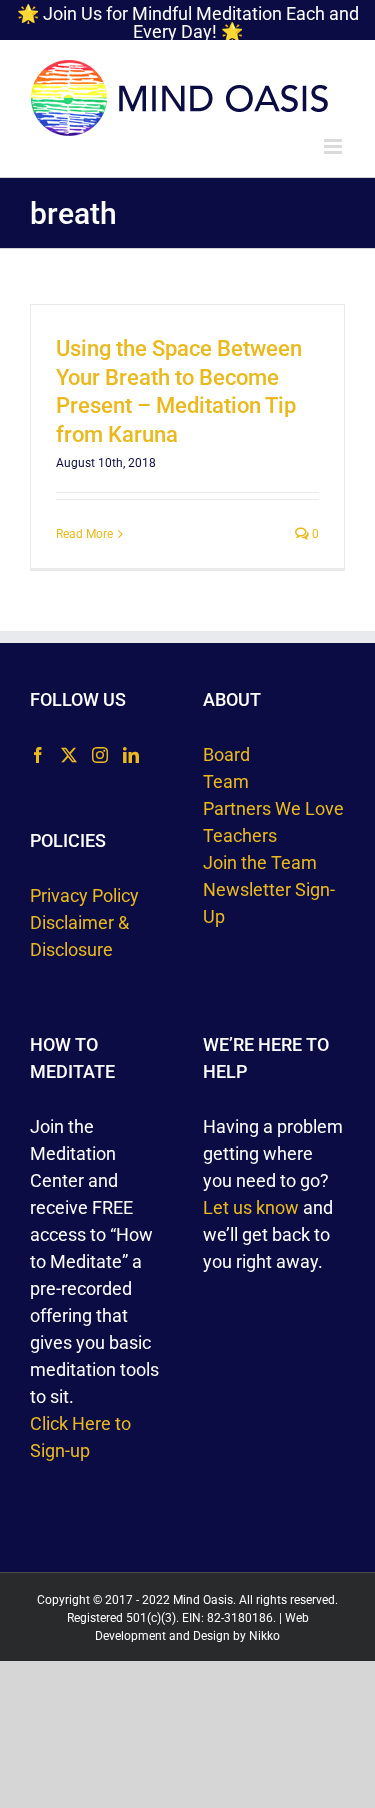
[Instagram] (100, 755)
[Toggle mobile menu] (334, 146)
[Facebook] (38, 755)
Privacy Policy (84, 895)
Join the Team (260, 862)
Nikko (264, 1636)
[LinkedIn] (131, 755)
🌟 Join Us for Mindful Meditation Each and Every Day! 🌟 (188, 22)
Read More (84, 534)
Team (226, 781)
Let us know (251, 1207)
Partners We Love (273, 808)
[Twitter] (69, 755)
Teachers (240, 835)
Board (226, 754)
